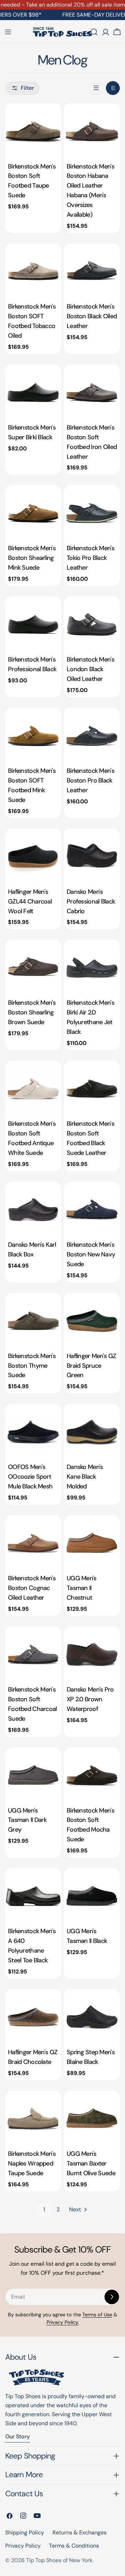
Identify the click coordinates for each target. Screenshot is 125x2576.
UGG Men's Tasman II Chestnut (82, 1588)
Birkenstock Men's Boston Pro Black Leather (90, 780)
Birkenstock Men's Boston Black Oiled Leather (92, 316)
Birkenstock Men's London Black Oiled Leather (90, 669)
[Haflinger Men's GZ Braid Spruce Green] (92, 1321)
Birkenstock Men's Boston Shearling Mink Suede (32, 558)
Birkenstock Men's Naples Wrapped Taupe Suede (32, 2163)
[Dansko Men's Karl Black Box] (33, 1209)
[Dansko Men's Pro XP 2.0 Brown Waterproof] (92, 1654)
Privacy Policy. (63, 2322)
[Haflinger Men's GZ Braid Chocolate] (33, 2017)
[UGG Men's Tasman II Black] (92, 1896)
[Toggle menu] (8, 32)
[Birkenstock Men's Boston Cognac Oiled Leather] (33, 1543)
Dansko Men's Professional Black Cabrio (91, 901)
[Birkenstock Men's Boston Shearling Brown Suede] (33, 967)
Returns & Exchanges (80, 2532)
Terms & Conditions (74, 2546)
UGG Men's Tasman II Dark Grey (27, 1820)
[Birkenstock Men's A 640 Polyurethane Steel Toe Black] (33, 1896)
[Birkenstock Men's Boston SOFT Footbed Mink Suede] (33, 736)
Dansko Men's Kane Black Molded (85, 1477)
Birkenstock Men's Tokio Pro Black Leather (90, 558)
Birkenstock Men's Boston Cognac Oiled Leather (32, 1588)
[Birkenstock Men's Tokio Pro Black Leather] (92, 513)
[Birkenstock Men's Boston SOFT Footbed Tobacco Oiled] (33, 271)
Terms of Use (97, 2315)
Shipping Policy (25, 2532)
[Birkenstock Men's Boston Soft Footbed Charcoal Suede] (33, 1654)
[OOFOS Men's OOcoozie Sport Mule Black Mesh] (33, 1432)
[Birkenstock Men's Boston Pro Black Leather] (92, 736)
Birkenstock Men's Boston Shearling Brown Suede (32, 1012)
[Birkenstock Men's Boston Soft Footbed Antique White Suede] (33, 1088)
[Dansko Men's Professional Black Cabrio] (92, 857)
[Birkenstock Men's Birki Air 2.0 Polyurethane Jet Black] (92, 967)
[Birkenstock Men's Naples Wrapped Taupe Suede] (33, 2119)
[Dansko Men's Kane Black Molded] (92, 1432)
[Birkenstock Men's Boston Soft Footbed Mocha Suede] (92, 1775)
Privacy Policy (23, 2546)
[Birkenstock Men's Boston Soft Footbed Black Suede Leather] (92, 1088)
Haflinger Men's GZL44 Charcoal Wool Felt (30, 901)
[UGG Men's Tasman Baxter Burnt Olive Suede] (92, 2119)
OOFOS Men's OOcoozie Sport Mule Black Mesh (30, 1477)
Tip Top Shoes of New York (59, 2560)
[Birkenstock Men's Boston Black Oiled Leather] (92, 271)
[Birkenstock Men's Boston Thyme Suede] (33, 1321)
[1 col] (96, 88)
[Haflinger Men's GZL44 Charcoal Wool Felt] (33, 857)
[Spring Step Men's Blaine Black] (92, 2017)
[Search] (94, 32)
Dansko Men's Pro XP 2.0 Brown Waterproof (90, 1699)
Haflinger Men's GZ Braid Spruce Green (91, 1366)
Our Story (18, 2436)
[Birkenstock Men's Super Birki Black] (33, 392)
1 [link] (44, 2209)
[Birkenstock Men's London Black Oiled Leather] (92, 624)
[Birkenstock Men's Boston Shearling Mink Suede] (33, 513)
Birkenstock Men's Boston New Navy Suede (91, 1254)
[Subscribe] (112, 2297)
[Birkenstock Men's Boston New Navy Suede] (92, 1209)
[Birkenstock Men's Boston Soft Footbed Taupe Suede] (33, 131)
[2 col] (113, 88)
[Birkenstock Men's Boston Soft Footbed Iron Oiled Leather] (92, 392)
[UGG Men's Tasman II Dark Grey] (33, 1775)
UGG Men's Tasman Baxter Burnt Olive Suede (91, 2163)
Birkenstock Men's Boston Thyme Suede (32, 1366)
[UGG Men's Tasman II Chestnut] (92, 1543)
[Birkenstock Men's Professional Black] (33, 624)
